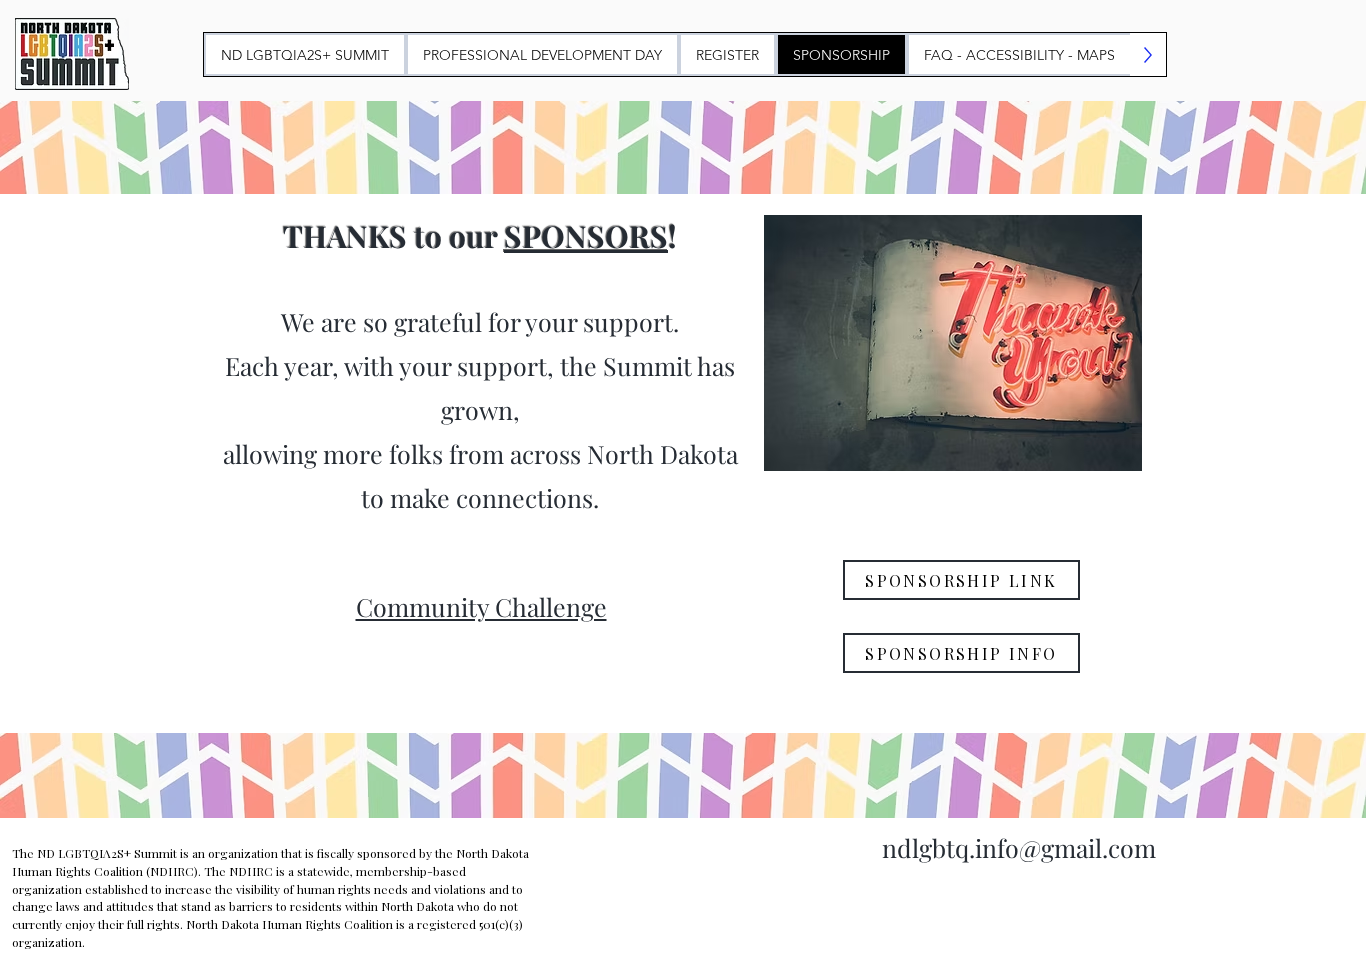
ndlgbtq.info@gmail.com (1019, 847)
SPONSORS (586, 236)
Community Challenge (481, 606)
